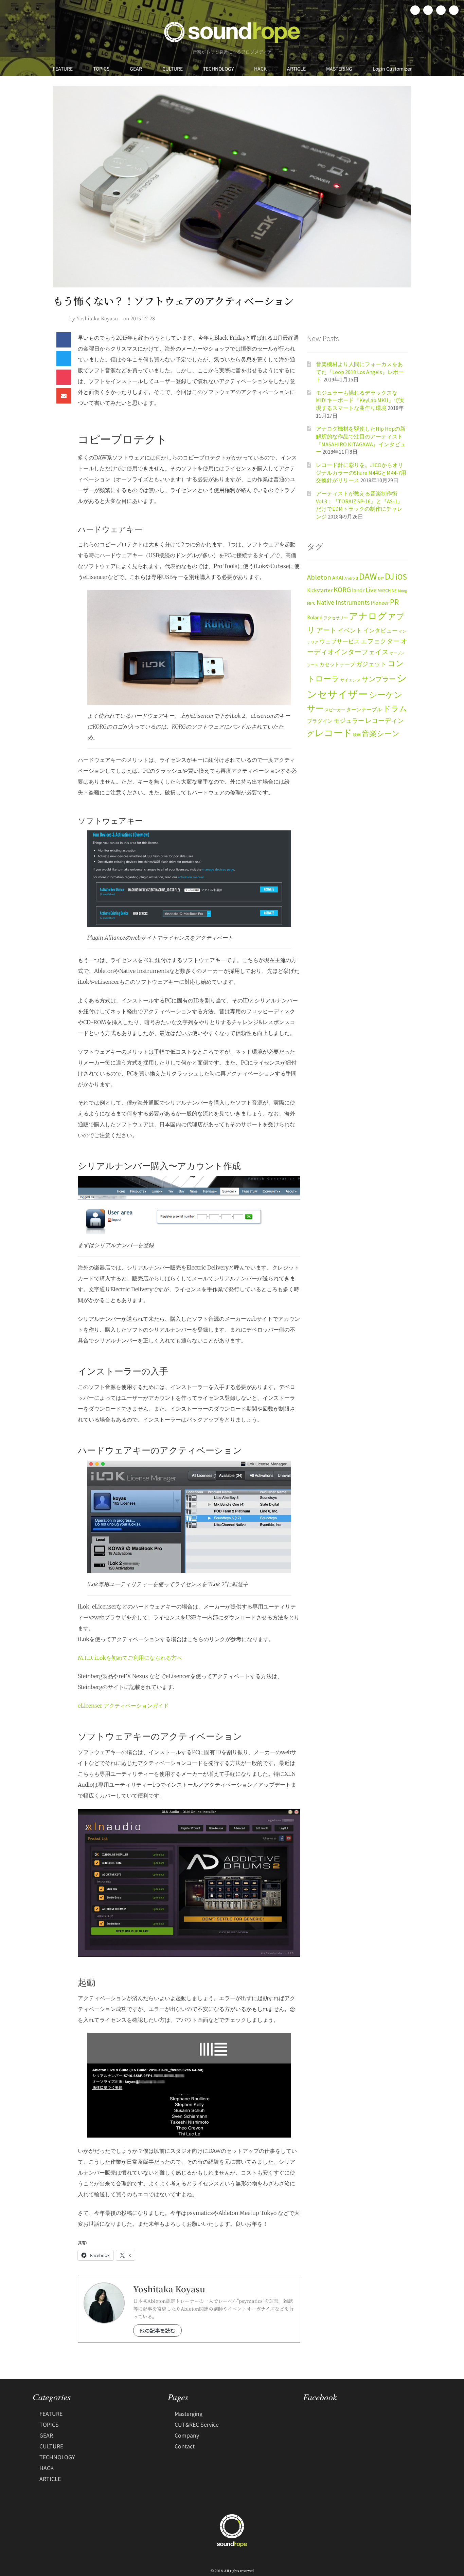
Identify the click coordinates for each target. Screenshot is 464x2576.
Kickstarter (320, 590)
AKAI (338, 578)
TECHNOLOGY (218, 69)
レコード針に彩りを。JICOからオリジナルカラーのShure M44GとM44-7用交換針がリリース (361, 473)
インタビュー (380, 631)
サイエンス (351, 680)
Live (371, 590)
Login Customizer (392, 69)
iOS (401, 577)
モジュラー (349, 721)
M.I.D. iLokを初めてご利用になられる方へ (130, 1658)
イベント (350, 630)
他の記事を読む (157, 2330)
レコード (333, 733)
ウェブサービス (340, 642)
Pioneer (380, 603)
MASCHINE (387, 591)
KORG (342, 590)
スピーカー (335, 710)
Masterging (189, 2413)
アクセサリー (336, 618)
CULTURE (173, 69)
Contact (185, 2446)
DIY (381, 578)
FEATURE (63, 69)
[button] (64, 340)
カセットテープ (337, 664)
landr (358, 590)
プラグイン (320, 721)
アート (326, 630)
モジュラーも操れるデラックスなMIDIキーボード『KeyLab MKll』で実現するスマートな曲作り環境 (360, 400)
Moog (402, 591)
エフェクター (380, 641)
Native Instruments (343, 602)
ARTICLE (296, 69)
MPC (311, 603)
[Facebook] (415, 10)
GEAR (136, 69)
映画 (357, 735)
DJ (390, 576)
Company (187, 2435)
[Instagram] (441, 10)
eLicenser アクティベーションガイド (123, 1706)
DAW (368, 576)
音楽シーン (381, 734)
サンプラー (379, 679)
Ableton (319, 577)
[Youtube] (454, 10)
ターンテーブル (364, 710)
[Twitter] (428, 10)
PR (394, 602)
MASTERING (339, 69)
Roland (315, 617)
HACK (260, 69)
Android (351, 578)
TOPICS (101, 69)
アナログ (368, 616)
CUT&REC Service (197, 2424)
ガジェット (371, 664)
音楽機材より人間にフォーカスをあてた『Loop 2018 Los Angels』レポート (360, 372)
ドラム (395, 709)
